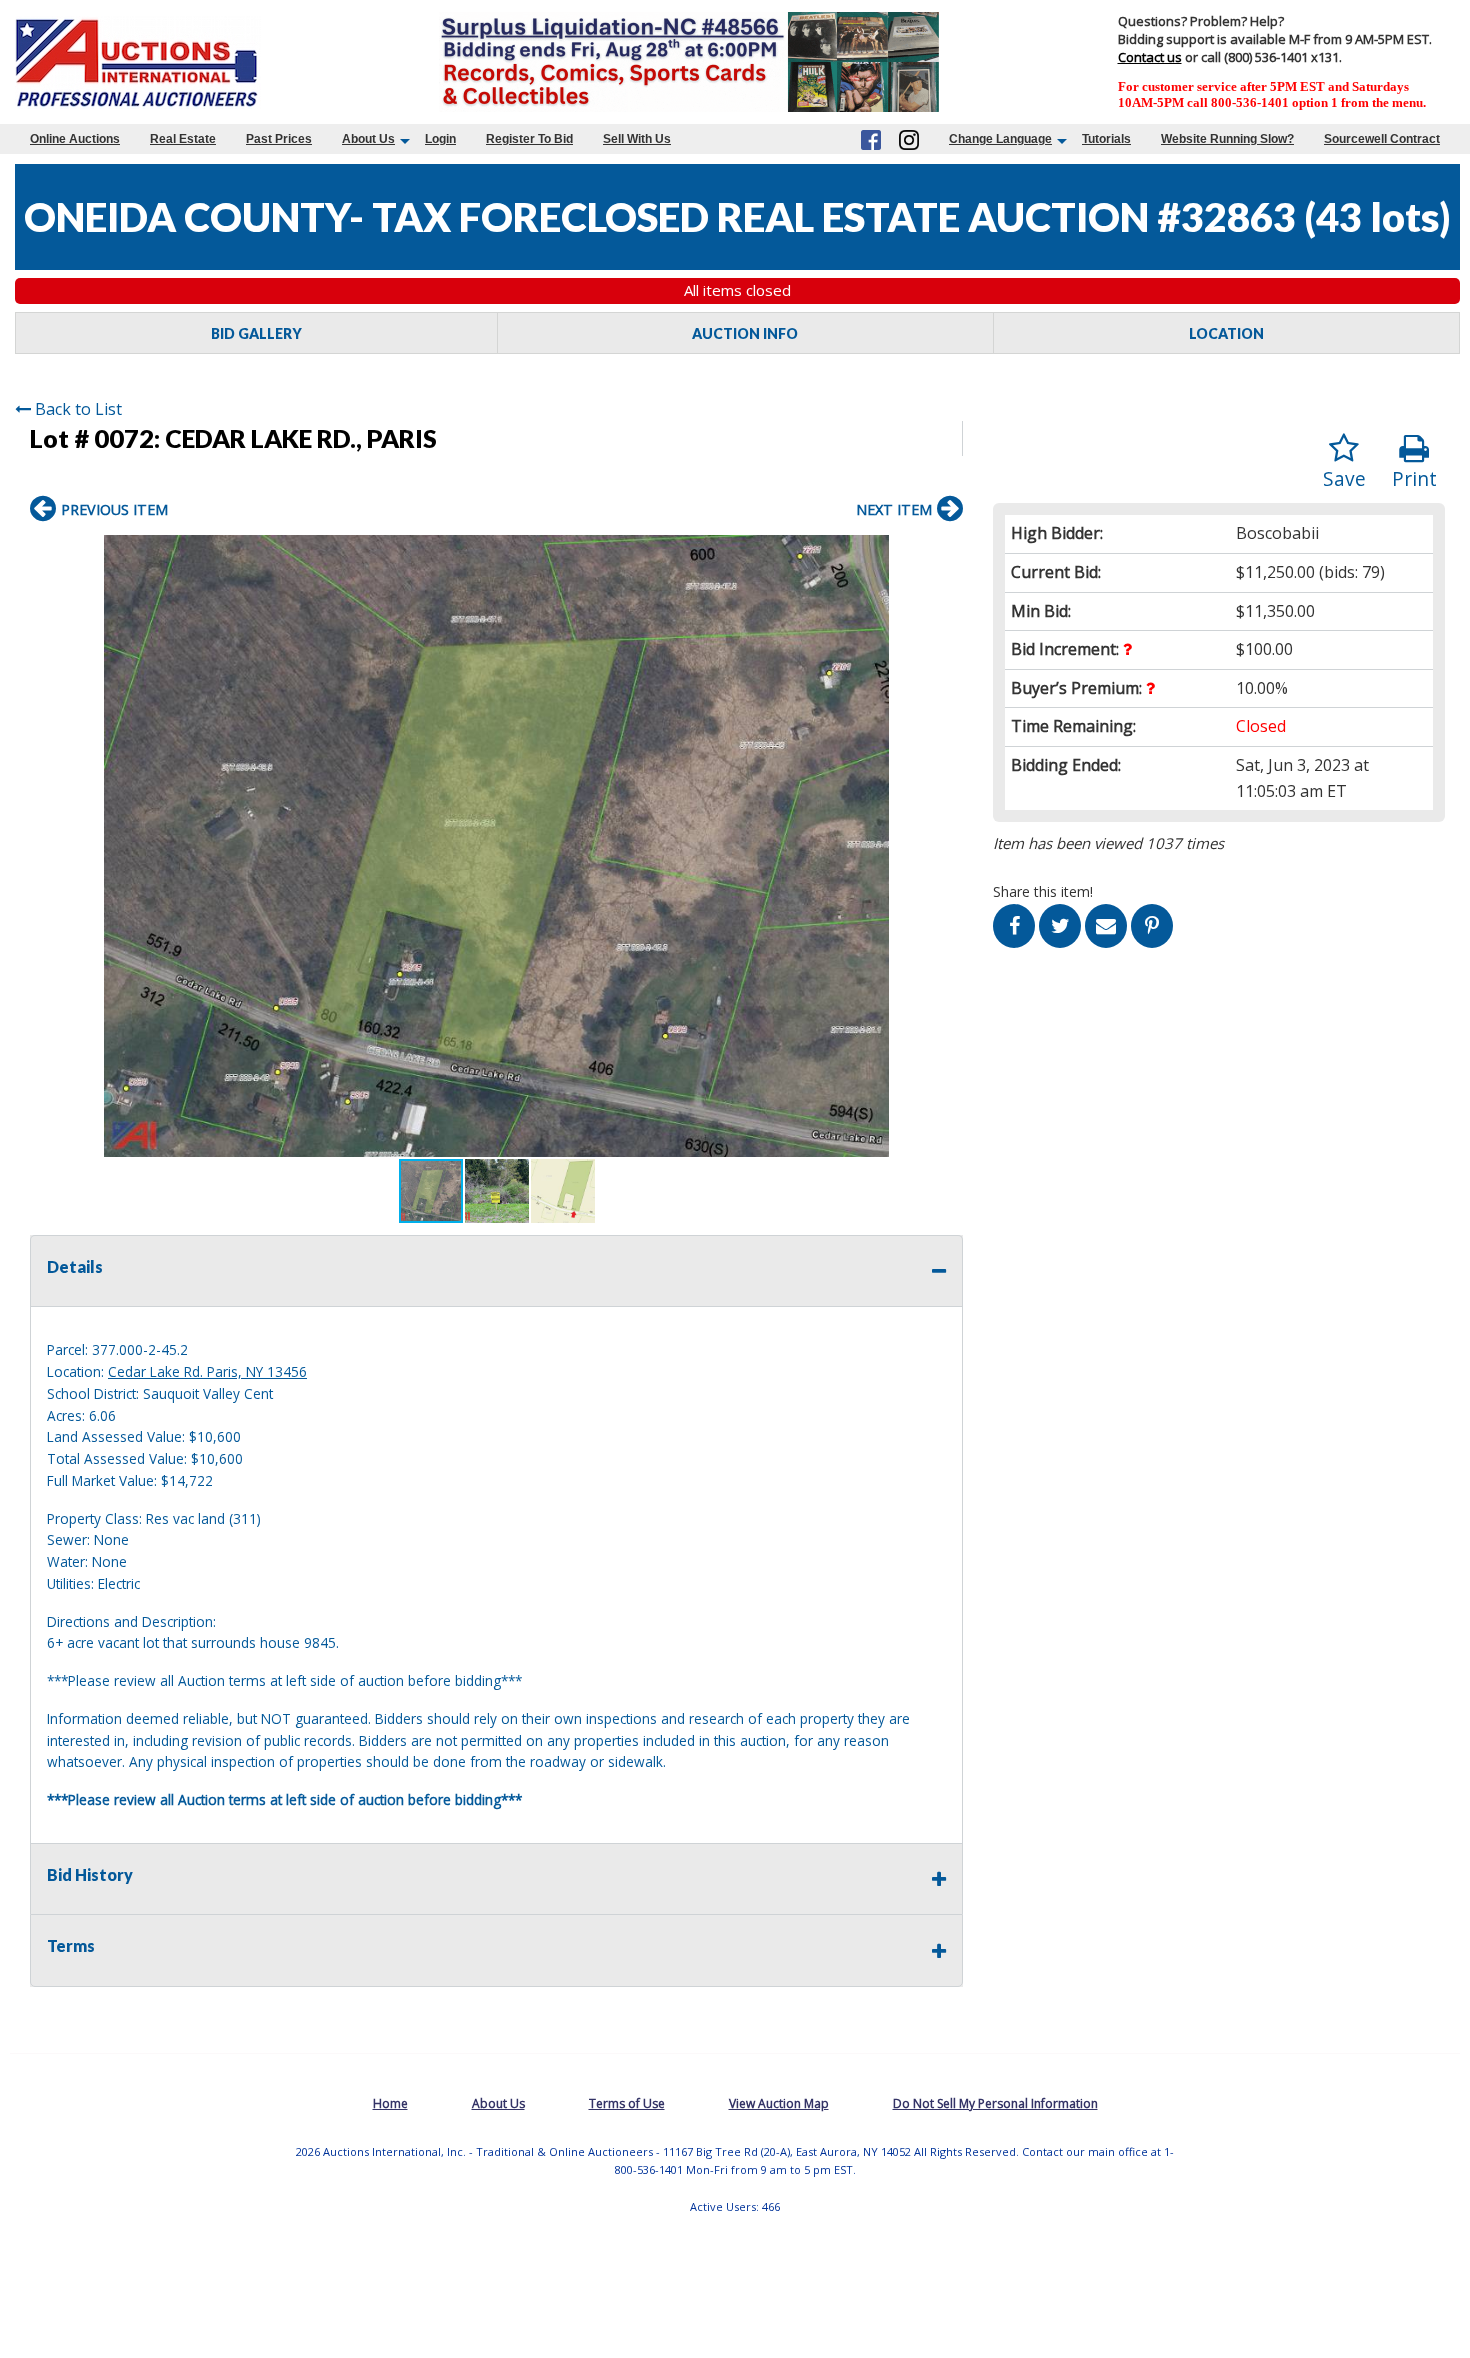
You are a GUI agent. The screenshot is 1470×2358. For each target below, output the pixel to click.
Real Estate (183, 139)
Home (390, 2103)
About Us (368, 139)
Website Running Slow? (1227, 139)
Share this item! (1043, 891)
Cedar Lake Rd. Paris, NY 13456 (207, 1371)
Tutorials (1106, 139)
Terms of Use (627, 2103)
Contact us (1150, 57)
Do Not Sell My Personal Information (995, 2103)
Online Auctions (75, 139)
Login (440, 139)
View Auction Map (779, 2103)
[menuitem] (75, 139)
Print (1414, 478)
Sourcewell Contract (1382, 139)
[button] (945, 553)
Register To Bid (529, 139)
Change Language (1000, 139)
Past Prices (279, 139)
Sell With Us (637, 139)
